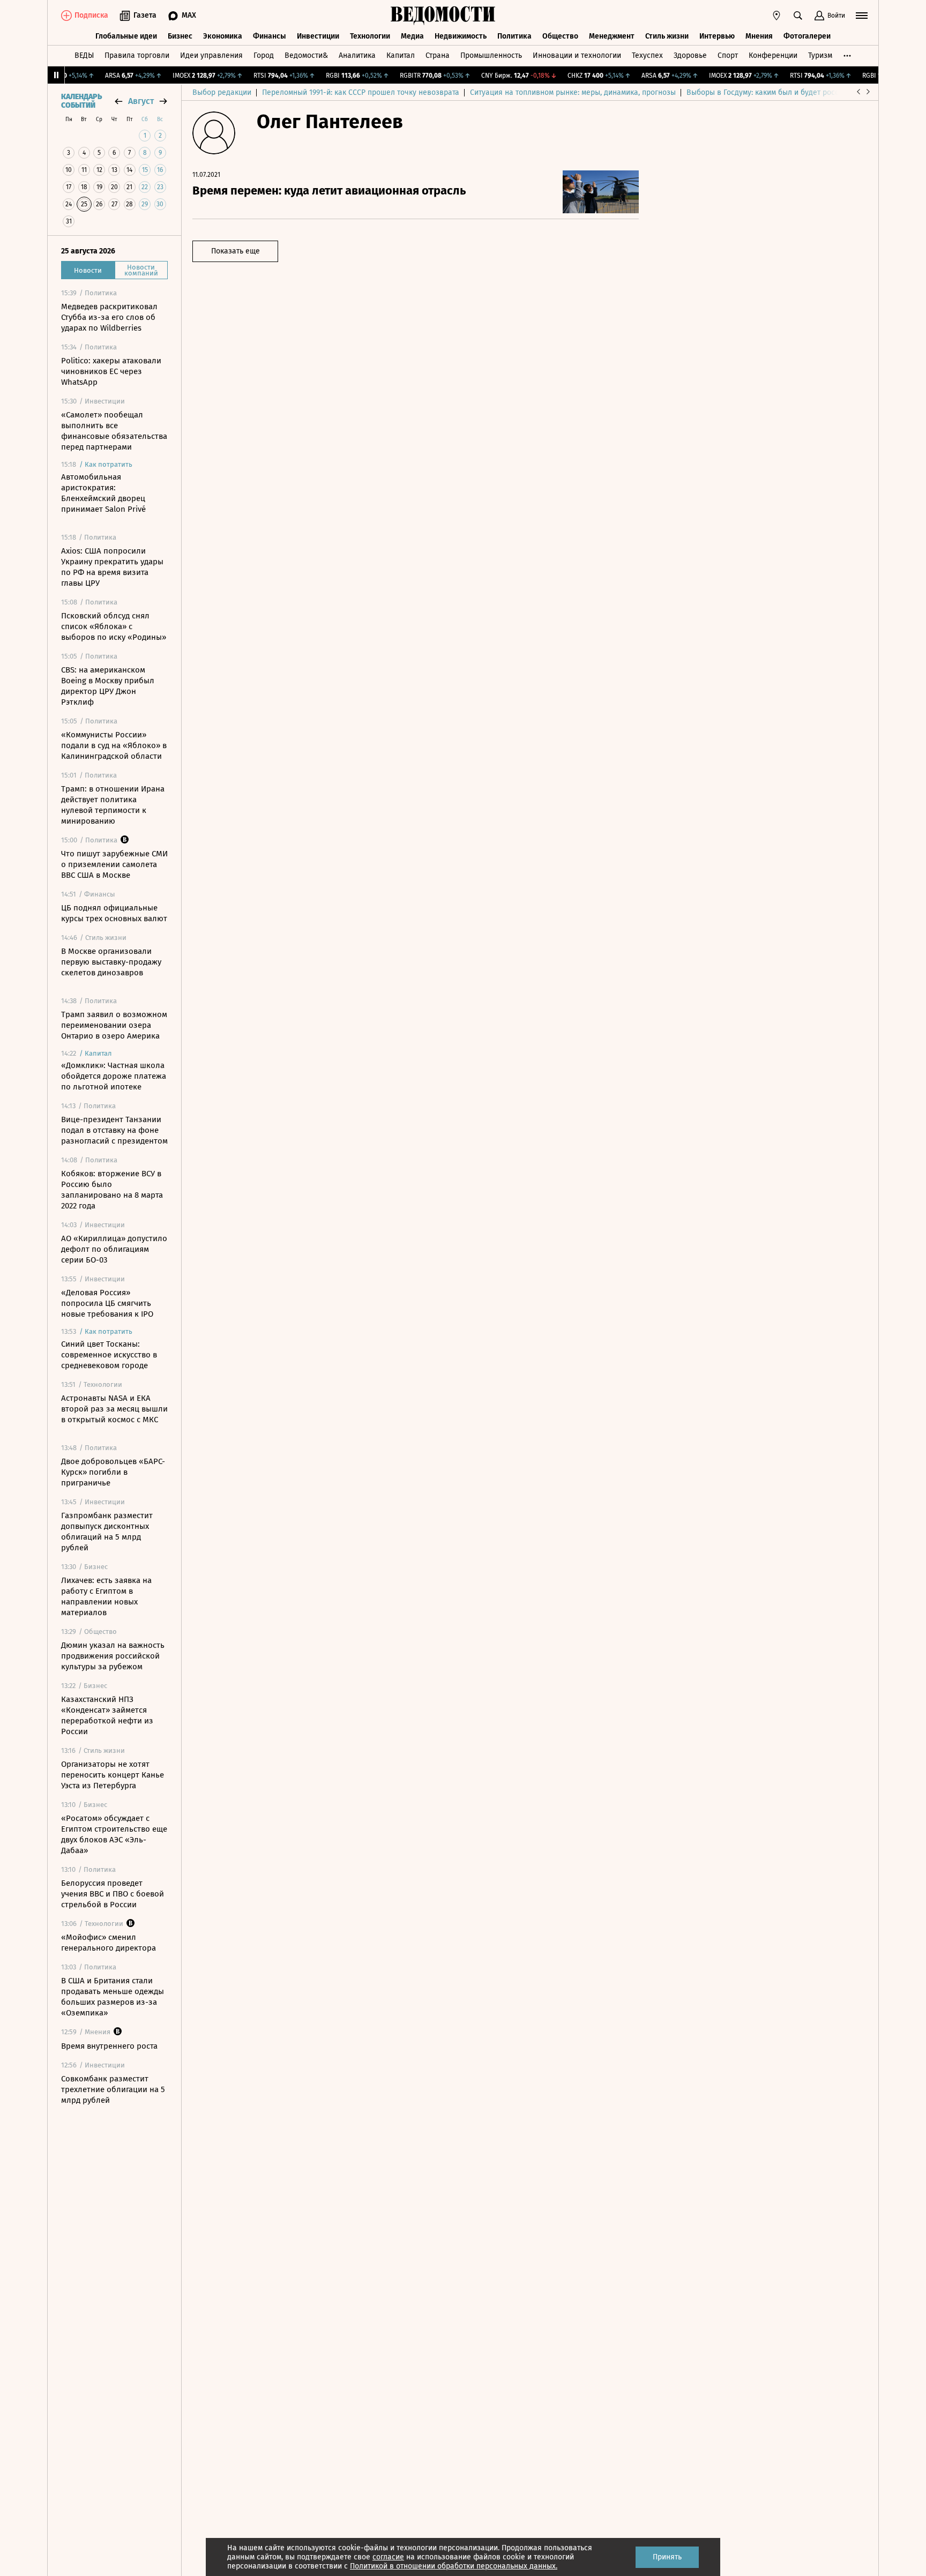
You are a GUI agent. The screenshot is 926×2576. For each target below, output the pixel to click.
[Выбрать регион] (776, 16)
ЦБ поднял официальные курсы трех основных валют (114, 913)
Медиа (412, 36)
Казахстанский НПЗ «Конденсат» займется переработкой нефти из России (107, 1715)
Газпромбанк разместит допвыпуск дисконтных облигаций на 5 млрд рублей (107, 1532)
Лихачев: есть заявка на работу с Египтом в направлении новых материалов (106, 1596)
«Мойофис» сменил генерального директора (109, 1943)
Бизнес (180, 36)
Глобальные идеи (126, 36)
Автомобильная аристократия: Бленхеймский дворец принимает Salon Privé (103, 493)
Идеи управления (211, 55)
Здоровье (690, 55)
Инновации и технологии (577, 55)
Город (264, 55)
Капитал (401, 55)
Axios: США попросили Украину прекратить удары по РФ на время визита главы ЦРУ (112, 567)
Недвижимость (461, 36)
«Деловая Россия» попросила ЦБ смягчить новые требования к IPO (107, 1303)
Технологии (370, 36)
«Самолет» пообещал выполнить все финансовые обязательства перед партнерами (114, 431)
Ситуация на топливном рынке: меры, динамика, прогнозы (573, 92)
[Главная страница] (443, 16)
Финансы (270, 36)
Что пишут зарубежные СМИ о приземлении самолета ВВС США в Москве (114, 864)
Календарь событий (81, 101)
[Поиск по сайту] (798, 16)
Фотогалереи (807, 36)
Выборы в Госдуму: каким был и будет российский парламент (795, 92)
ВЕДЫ (84, 55)
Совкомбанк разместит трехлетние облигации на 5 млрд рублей (113, 2089)
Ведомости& (306, 55)
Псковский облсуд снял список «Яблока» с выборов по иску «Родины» (114, 626)
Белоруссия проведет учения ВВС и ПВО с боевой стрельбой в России (113, 1894)
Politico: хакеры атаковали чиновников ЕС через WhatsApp (111, 371)
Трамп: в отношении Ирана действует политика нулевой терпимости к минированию (113, 805)
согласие (388, 2557)
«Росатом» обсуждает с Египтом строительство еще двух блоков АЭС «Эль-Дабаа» (114, 1834)
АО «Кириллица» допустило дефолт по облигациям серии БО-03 (114, 1249)
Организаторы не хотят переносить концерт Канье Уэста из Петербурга (113, 1775)
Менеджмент (612, 36)
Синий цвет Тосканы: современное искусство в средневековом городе (109, 1355)
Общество (560, 36)
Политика (514, 36)
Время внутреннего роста (109, 2046)
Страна (438, 55)
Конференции (773, 55)
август (141, 101)
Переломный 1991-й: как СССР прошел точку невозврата (361, 92)
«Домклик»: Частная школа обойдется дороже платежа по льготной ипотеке (114, 1076)
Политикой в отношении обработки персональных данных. (454, 2566)
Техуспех (647, 55)
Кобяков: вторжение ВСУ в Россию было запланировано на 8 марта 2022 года (112, 1190)
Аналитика (357, 55)
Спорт (728, 55)
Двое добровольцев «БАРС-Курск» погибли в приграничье (113, 1472)
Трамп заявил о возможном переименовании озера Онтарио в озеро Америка (114, 1025)
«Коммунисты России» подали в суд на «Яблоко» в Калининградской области (114, 745)
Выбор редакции (222, 92)
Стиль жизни (667, 36)
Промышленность (491, 55)
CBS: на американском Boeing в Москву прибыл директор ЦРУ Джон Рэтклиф (108, 686)
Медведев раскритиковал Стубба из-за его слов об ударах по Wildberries (109, 317)
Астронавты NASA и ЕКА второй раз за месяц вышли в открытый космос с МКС (114, 1409)
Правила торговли (137, 55)
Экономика (223, 36)
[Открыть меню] (862, 16)
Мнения (759, 36)
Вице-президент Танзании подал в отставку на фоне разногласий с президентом (114, 1130)
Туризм (820, 55)
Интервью (717, 36)
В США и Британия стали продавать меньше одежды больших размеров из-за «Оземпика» (113, 1997)
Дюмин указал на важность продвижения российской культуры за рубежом (113, 1656)
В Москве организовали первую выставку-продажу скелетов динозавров (111, 962)
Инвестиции (318, 36)
